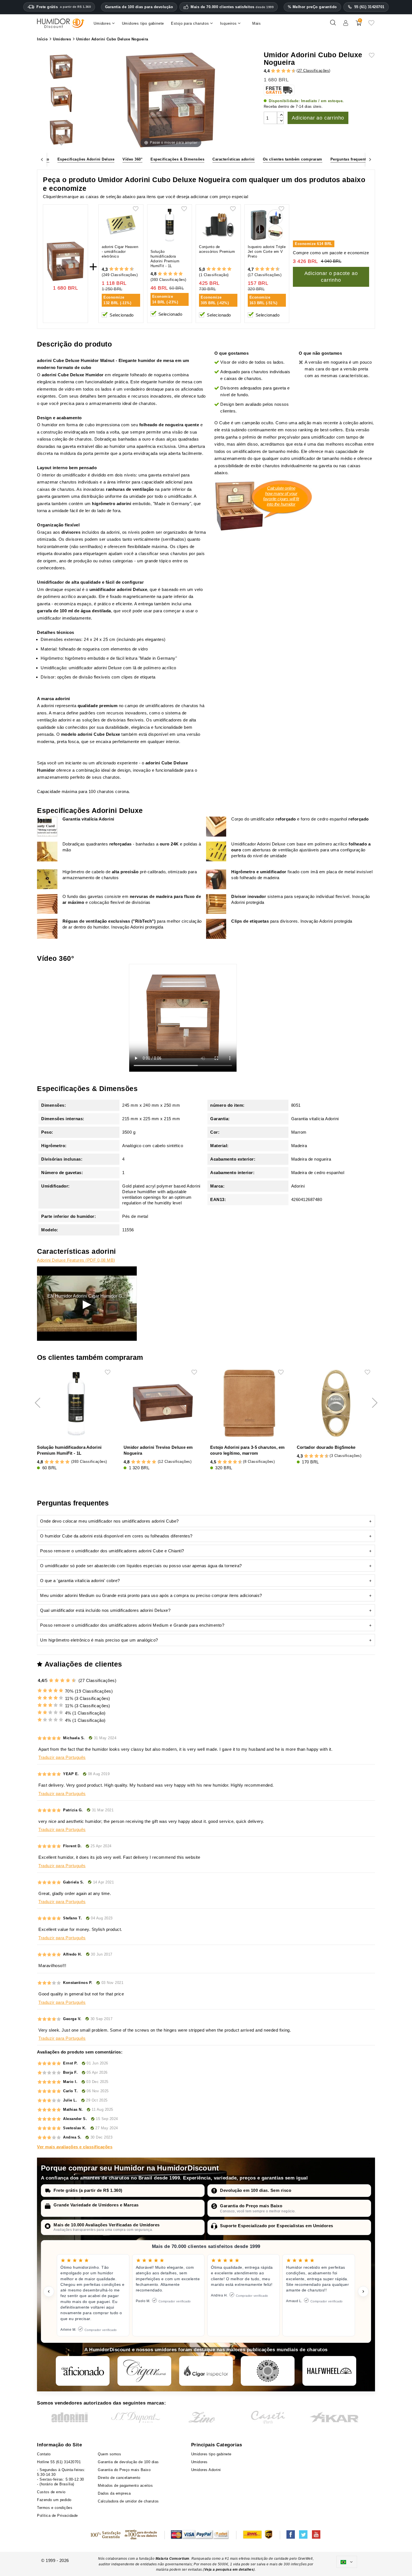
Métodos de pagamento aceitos (125, 2486)
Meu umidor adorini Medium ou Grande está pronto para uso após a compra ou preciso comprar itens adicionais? (151, 1595)
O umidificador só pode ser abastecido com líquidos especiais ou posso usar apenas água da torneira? (141, 1566)
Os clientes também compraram (293, 159)
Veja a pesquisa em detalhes (229, 2570)
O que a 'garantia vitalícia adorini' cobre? (80, 1581)
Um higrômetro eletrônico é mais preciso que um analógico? (99, 1640)
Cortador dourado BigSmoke (326, 1447)
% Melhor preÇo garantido (312, 7)
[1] (270, 71)
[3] (276, 71)
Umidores (199, 2462)
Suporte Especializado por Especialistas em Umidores (277, 2226)
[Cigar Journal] (144, 2371)
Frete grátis (64, 7)
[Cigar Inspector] (206, 2371)
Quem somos (109, 2454)
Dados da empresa (114, 2493)
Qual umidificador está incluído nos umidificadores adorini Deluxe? (105, 1610)
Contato (44, 2454)
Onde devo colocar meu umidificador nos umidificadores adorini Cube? (109, 1521)
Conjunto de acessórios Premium (217, 249)
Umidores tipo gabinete (211, 2454)
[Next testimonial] (363, 2291)
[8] (289, 71)
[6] (283, 71)
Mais (257, 23)
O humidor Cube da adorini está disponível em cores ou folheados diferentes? (116, 1536)
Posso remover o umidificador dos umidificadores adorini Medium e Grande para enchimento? (132, 1625)
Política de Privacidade (57, 2516)
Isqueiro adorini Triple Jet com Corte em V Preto (267, 252)
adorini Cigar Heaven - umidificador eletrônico (120, 252)
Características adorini (234, 159)
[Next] (370, 159)
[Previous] (42, 159)
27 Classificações (314, 71)
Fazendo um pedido (54, 2500)
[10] (74, 1680)
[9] (291, 71)
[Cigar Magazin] (268, 2371)
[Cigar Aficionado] (83, 2371)
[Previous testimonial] (49, 2291)
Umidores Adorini (206, 2470)
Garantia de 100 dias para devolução (139, 7)
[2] (273, 71)
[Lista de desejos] (371, 25)
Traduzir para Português (62, 1757)
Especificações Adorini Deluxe (86, 159)
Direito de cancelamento (119, 2478)
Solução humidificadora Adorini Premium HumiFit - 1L (165, 259)
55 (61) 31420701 (369, 7)
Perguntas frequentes (350, 159)
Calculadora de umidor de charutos (128, 2501)
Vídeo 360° (132, 159)
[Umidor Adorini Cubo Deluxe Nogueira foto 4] (61, 67)
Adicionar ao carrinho (318, 118)
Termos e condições (55, 2508)
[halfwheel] (329, 2371)
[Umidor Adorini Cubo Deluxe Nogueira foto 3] (61, 133)
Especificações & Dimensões (177, 159)
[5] (281, 71)
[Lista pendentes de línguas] (347, 2562)
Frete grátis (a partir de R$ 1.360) (88, 2190)
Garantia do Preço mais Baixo (251, 2206)
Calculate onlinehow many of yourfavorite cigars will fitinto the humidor (281, 496)
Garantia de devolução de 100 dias (128, 2462)
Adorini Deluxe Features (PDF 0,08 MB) (76, 1260)
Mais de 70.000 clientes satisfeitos (232, 7)
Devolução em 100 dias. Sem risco (256, 2190)
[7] (286, 71)
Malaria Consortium (173, 2559)
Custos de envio (51, 2492)
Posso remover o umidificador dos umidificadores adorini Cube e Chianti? (112, 1551)
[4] (278, 71)
